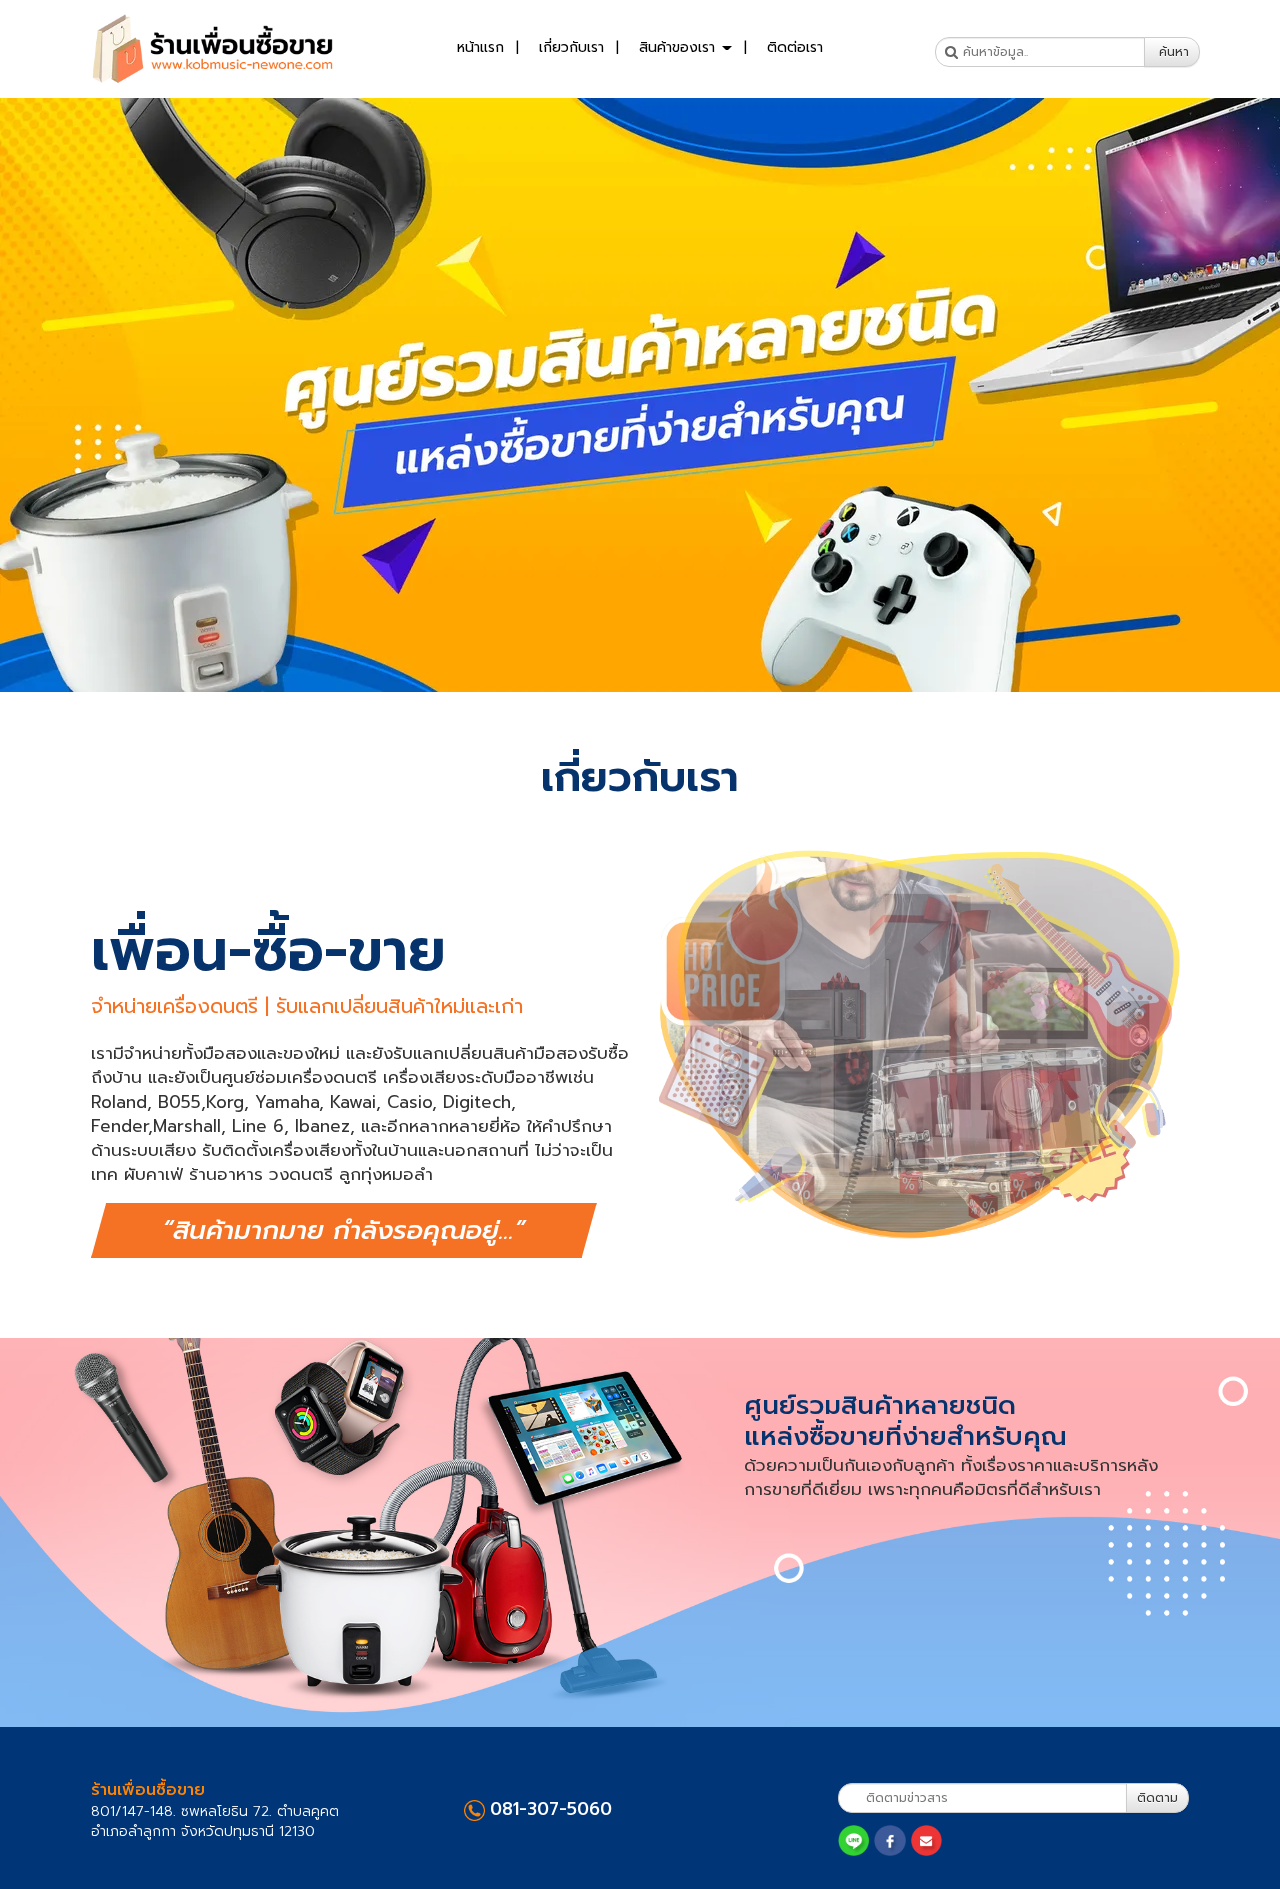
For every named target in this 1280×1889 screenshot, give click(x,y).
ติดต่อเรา (795, 47)
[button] (96, 395)
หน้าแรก (480, 47)
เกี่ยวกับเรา (571, 47)
